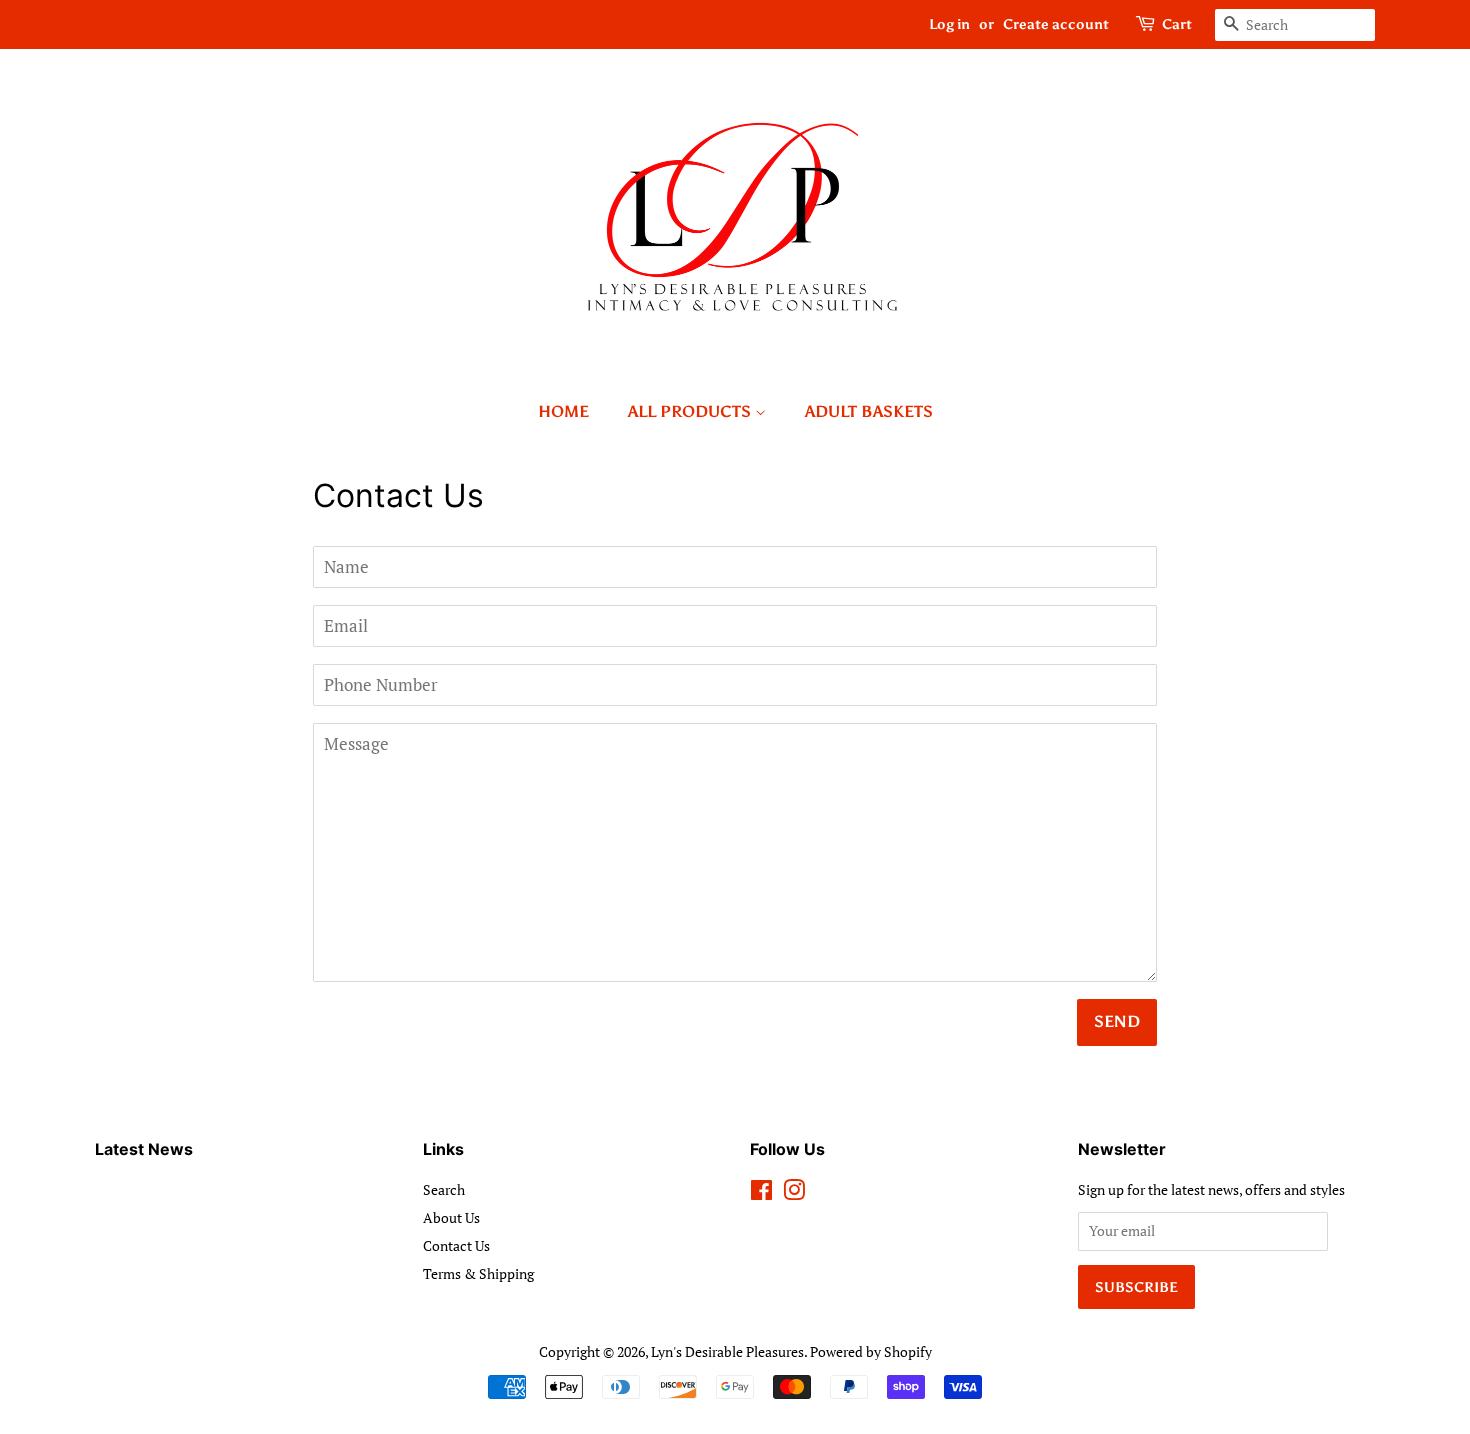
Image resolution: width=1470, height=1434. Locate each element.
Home (563, 411)
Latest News (144, 1149)
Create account (1056, 24)
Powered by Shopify (871, 1351)
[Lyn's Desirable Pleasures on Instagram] (794, 1193)
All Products (691, 411)
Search (444, 1189)
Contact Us (456, 1245)
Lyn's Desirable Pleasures (727, 1351)
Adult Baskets (869, 411)
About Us (451, 1217)
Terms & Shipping (478, 1273)
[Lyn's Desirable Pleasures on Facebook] (761, 1193)
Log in (949, 24)
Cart (1177, 24)
